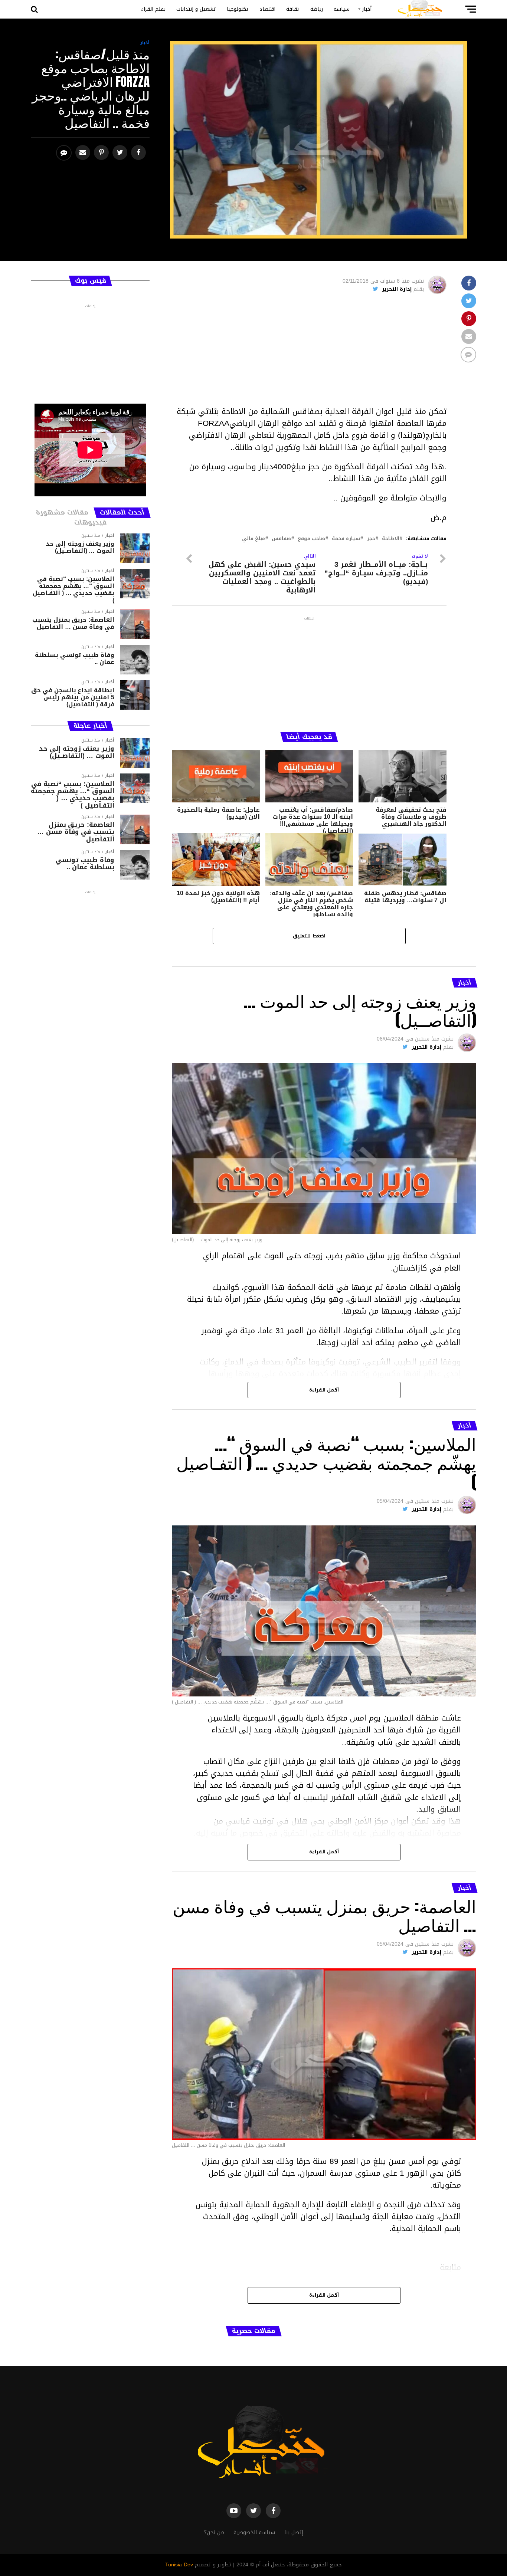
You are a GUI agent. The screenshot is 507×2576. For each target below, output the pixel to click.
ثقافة (293, 9)
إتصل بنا (294, 2532)
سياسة (342, 9)
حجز (371, 539)
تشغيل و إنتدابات (196, 9)
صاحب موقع (311, 539)
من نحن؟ (214, 2532)
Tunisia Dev (179, 2565)
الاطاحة (391, 539)
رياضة (317, 9)
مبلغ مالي (253, 539)
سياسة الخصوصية (254, 2532)
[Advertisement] (309, 354)
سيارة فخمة (346, 539)
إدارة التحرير (397, 289)
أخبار (367, 9)
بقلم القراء (153, 9)
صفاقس (281, 539)
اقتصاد (267, 9)
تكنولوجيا (238, 9)
